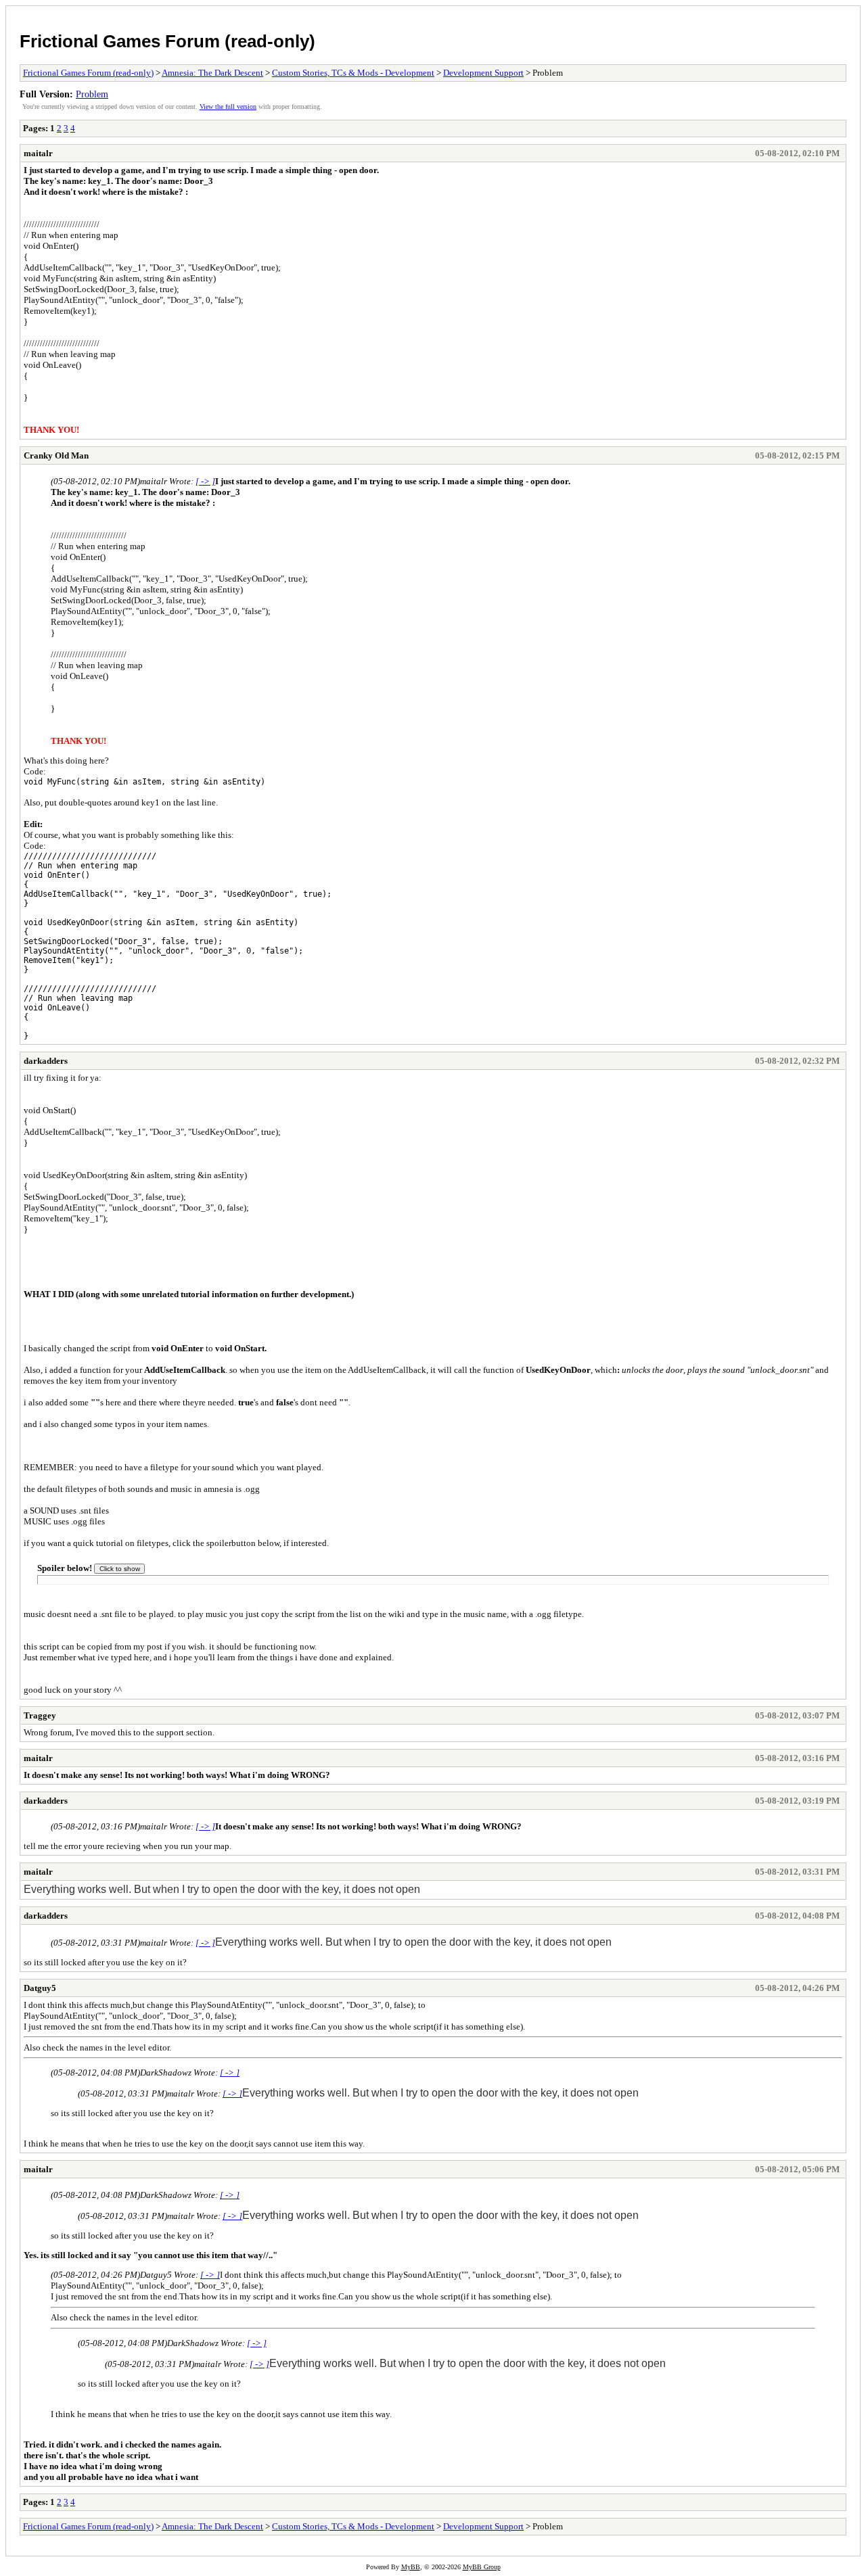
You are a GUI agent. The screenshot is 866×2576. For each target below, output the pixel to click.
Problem (92, 94)
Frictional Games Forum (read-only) (167, 41)
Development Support (483, 73)
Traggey (40, 1715)
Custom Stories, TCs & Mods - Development (353, 73)
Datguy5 (40, 1988)
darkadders (46, 1061)
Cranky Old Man (56, 455)
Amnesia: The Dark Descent (212, 73)
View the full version (228, 107)
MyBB (411, 2567)
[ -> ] (205, 481)
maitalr (38, 153)
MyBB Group (482, 2567)
